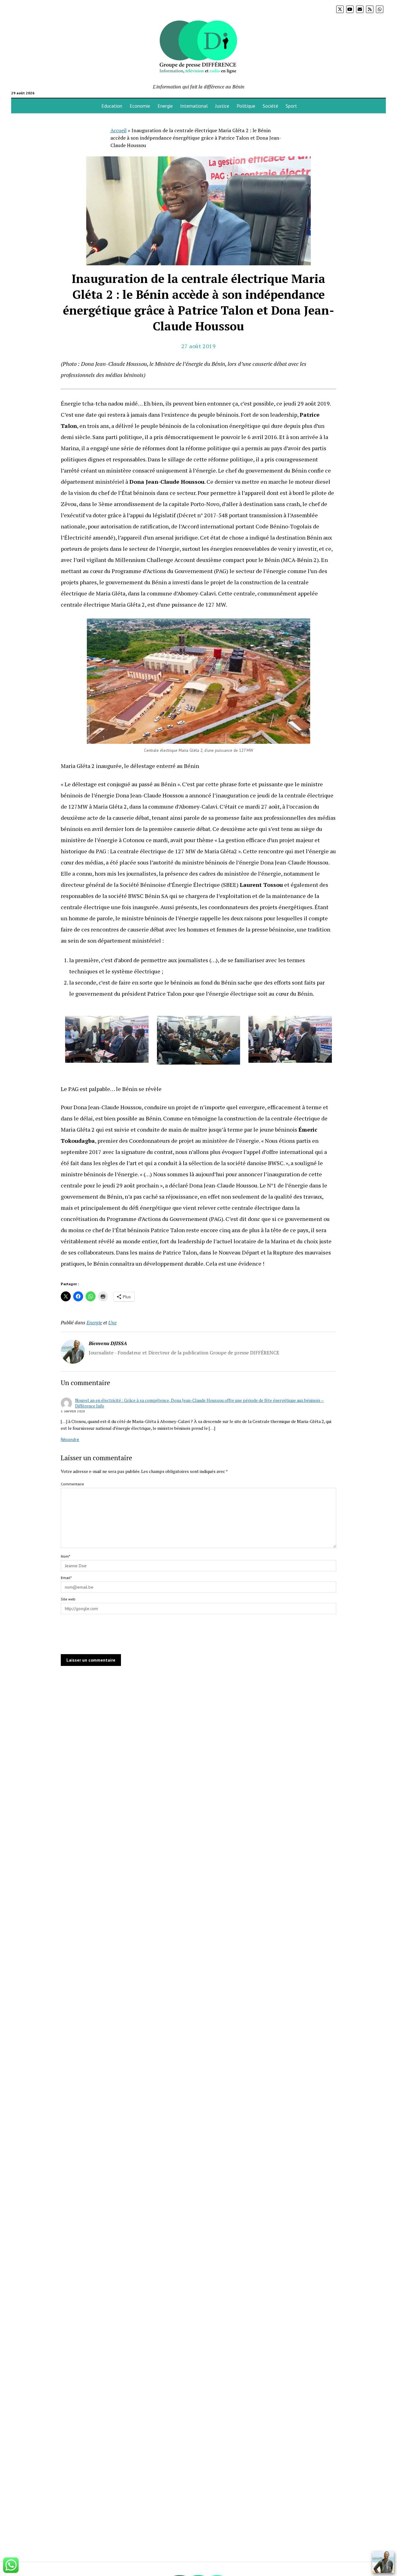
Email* (66, 1578)
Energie (165, 106)
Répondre (70, 1439)
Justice (222, 106)
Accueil (118, 130)
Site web (68, 1599)
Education (112, 106)
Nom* (65, 1556)
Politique (246, 106)
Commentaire (72, 1484)
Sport (291, 106)
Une (112, 1322)
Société (270, 106)
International (194, 106)
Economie (140, 106)
